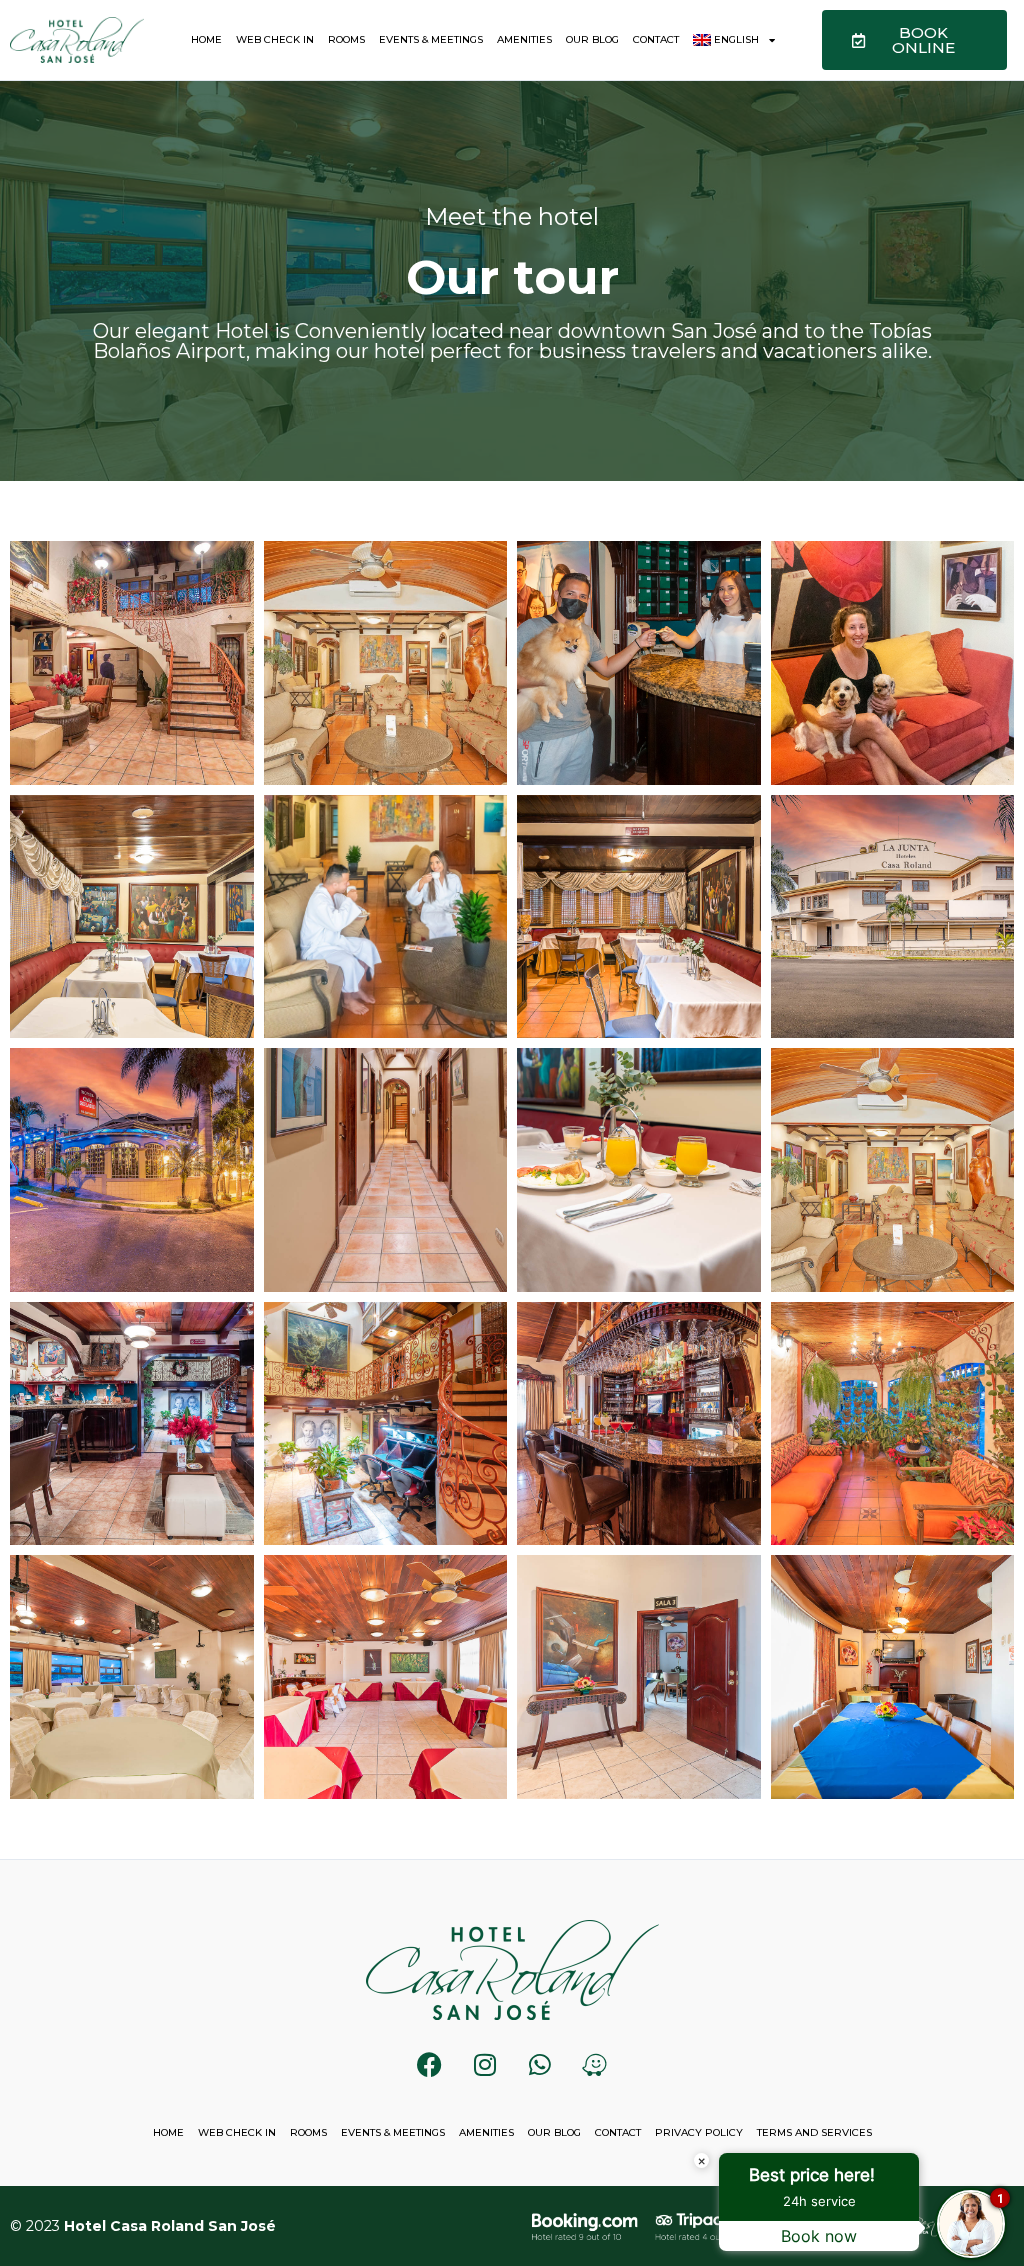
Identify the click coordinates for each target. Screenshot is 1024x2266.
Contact (656, 39)
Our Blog (592, 39)
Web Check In (275, 39)
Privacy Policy (699, 2132)
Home (206, 39)
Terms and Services (814, 2132)
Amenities (524, 39)
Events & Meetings (431, 39)
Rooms (346, 39)
